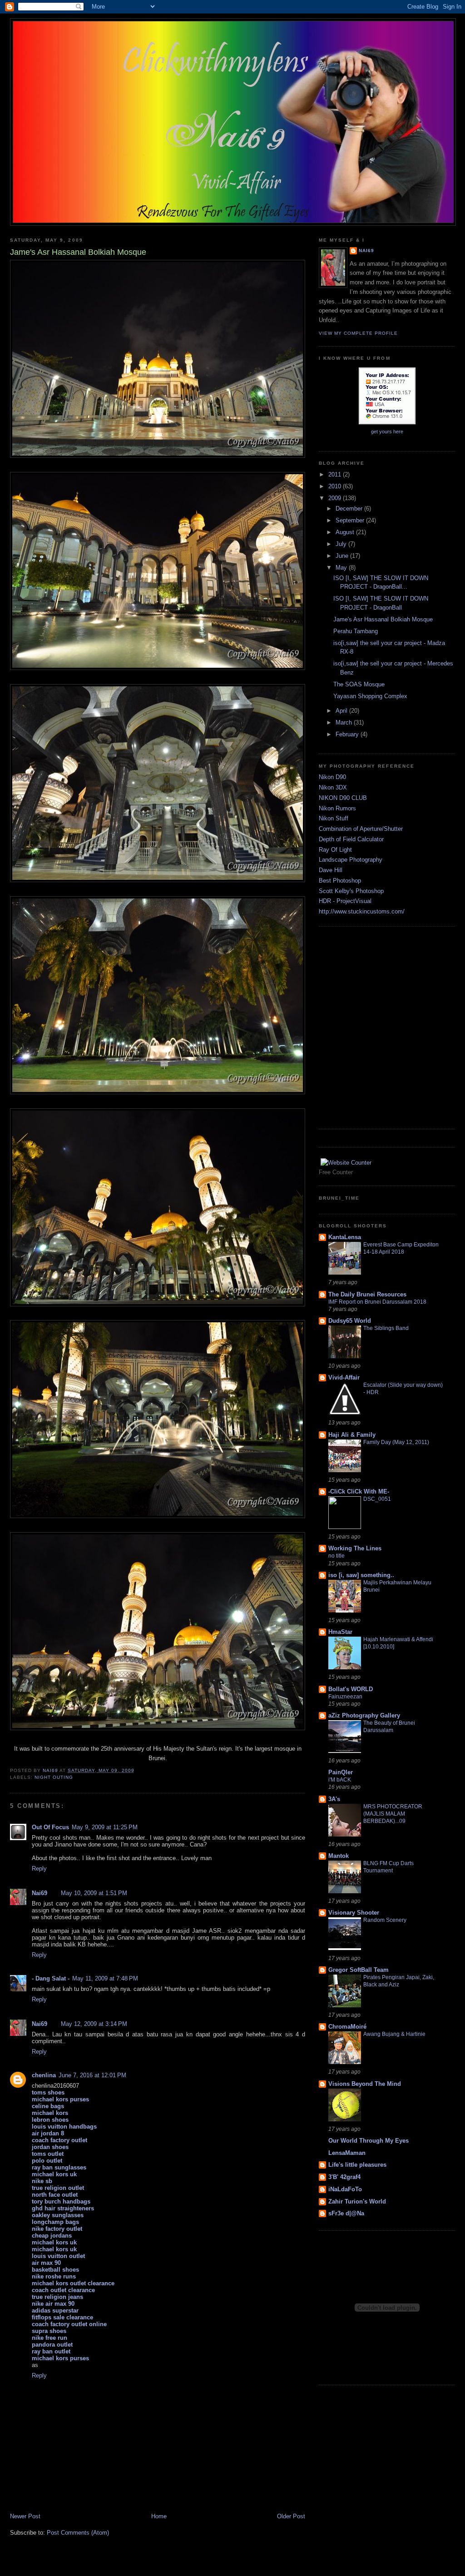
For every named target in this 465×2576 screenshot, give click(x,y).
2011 (336, 474)
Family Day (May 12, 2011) (396, 1442)
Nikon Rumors (337, 808)
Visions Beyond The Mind (365, 2084)
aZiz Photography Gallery (364, 1715)
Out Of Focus (50, 1827)
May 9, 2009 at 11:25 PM (105, 1827)
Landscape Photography (351, 860)
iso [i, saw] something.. (361, 1575)
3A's (334, 1799)
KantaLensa (345, 1237)
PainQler (341, 1772)
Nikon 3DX (333, 787)
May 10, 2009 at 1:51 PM (94, 1893)
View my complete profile (358, 333)
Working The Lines (355, 1548)
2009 (336, 498)
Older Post (291, 2516)
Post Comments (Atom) (78, 2533)
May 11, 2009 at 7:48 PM (105, 1978)
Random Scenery (385, 1920)
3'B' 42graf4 (344, 2177)
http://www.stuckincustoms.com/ (362, 911)
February (348, 734)
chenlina (44, 2075)
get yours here (387, 432)
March (345, 722)
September (351, 520)
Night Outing (54, 1777)
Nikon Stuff (334, 818)
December (350, 509)
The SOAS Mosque (359, 684)
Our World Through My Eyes (369, 2141)
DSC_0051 (377, 1499)
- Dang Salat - (51, 1978)
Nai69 (40, 1893)
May (342, 568)
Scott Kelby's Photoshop (351, 891)
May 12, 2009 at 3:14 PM (94, 2024)
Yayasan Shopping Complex (370, 696)
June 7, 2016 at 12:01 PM (92, 2075)
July (342, 544)
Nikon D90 (332, 777)
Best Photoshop (340, 881)
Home (159, 2516)
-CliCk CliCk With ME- (359, 1491)
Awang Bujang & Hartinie (394, 2034)
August (346, 532)
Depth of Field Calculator (351, 839)
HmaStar (340, 1632)
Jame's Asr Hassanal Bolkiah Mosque (383, 619)
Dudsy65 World (350, 1321)
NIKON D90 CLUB (343, 798)
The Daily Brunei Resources (367, 1294)
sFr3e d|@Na (346, 2213)
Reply (39, 1869)
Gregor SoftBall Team (359, 1970)
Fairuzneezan (345, 1697)
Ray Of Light (335, 850)
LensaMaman (347, 2153)
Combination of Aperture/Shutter (361, 829)
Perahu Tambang (356, 631)
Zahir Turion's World (357, 2201)
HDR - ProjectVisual (345, 901)
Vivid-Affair (344, 1377)
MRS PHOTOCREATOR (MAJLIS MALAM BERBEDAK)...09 (393, 1814)
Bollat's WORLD (351, 1689)
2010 (336, 486)
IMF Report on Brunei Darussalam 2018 (377, 1302)
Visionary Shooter (354, 1913)
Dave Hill (331, 870)
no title (336, 1556)
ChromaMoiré (347, 2027)
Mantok (339, 1856)
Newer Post (25, 2516)
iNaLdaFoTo (345, 2189)
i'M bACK (340, 1780)
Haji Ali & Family (352, 1435)
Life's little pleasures (357, 2165)
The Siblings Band (386, 1328)
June (343, 556)
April (342, 711)
